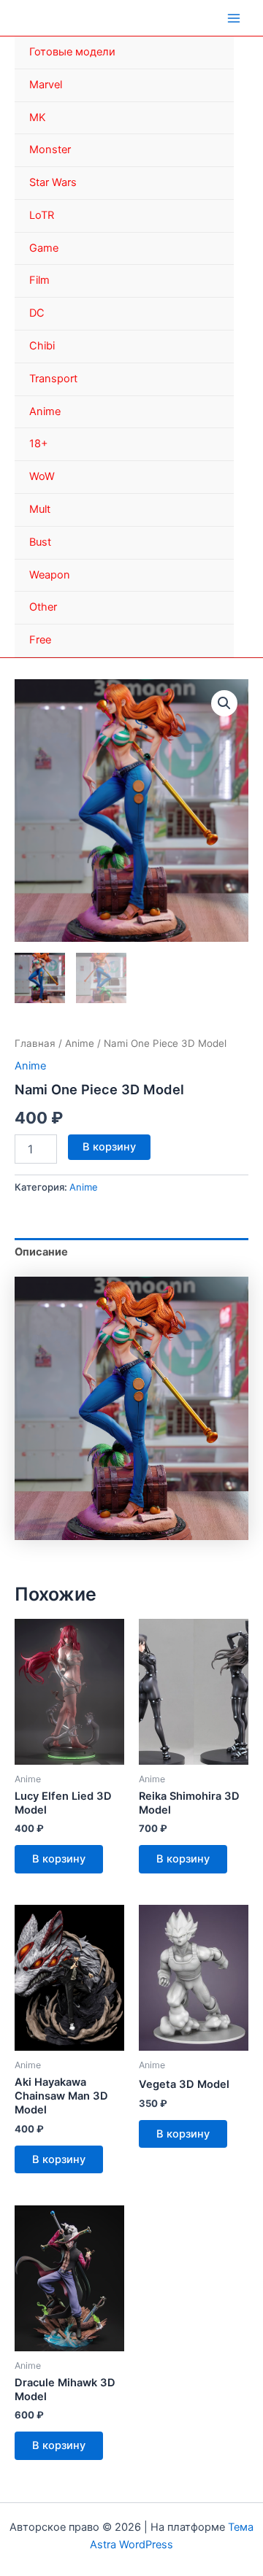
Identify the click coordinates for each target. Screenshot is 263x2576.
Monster (50, 150)
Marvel (46, 85)
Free (40, 640)
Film (39, 280)
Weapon (50, 575)
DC (37, 313)
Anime (45, 411)
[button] (224, 703)
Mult (40, 509)
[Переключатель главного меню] (234, 18)
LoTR (42, 215)
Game (44, 248)
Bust (40, 542)
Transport (53, 379)
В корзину (109, 1147)
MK (38, 117)
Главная (35, 1043)
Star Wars (53, 182)
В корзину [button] (59, 1859)
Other (43, 607)
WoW (42, 476)
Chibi (42, 346)
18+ (39, 444)
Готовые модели (72, 52)
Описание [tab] (41, 1252)
